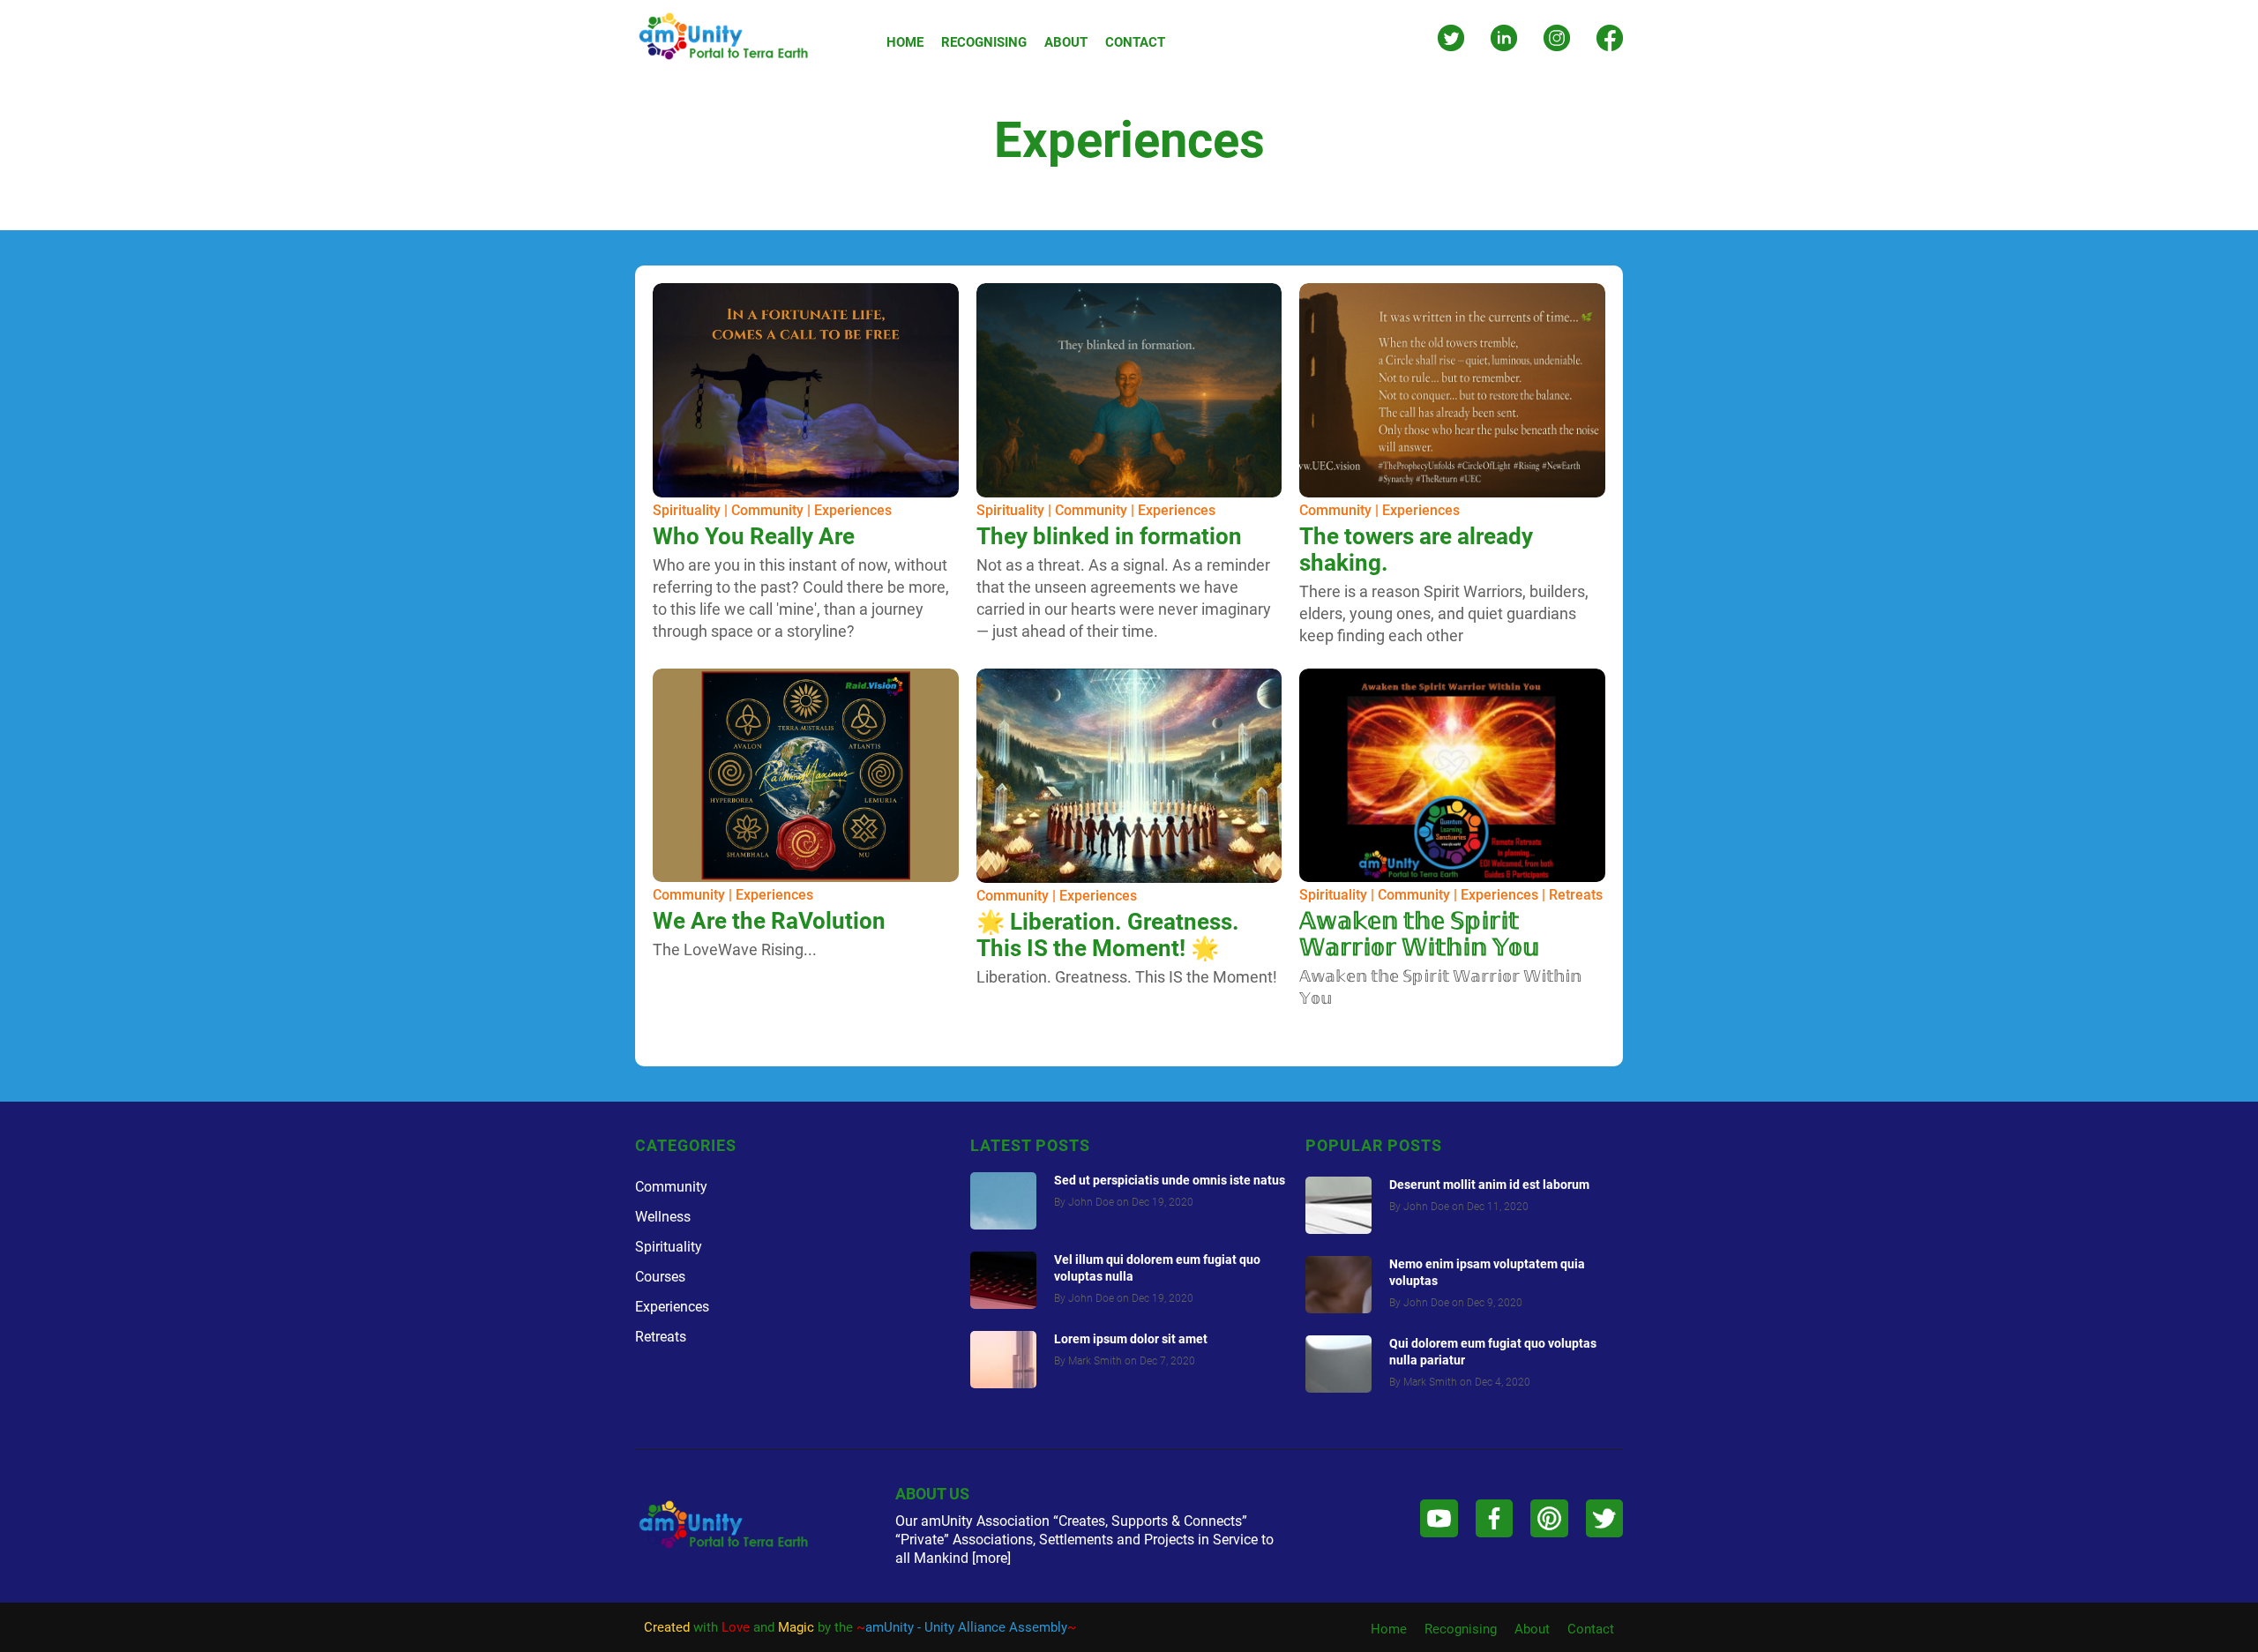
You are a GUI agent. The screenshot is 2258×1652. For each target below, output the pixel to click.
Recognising (1461, 1629)
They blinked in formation (1109, 536)
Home (1389, 1629)
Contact (1591, 1629)
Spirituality (687, 510)
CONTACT (1135, 42)
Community (767, 510)
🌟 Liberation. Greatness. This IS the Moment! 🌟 (1108, 935)
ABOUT (1066, 42)
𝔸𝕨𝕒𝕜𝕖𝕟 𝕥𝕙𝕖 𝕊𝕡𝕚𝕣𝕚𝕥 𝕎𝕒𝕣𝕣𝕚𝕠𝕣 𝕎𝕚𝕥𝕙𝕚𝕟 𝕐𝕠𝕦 (1419, 934)
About (1532, 1629)
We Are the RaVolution (769, 921)
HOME (905, 42)
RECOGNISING (984, 42)
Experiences (853, 510)
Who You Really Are (754, 536)
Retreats (1576, 895)
